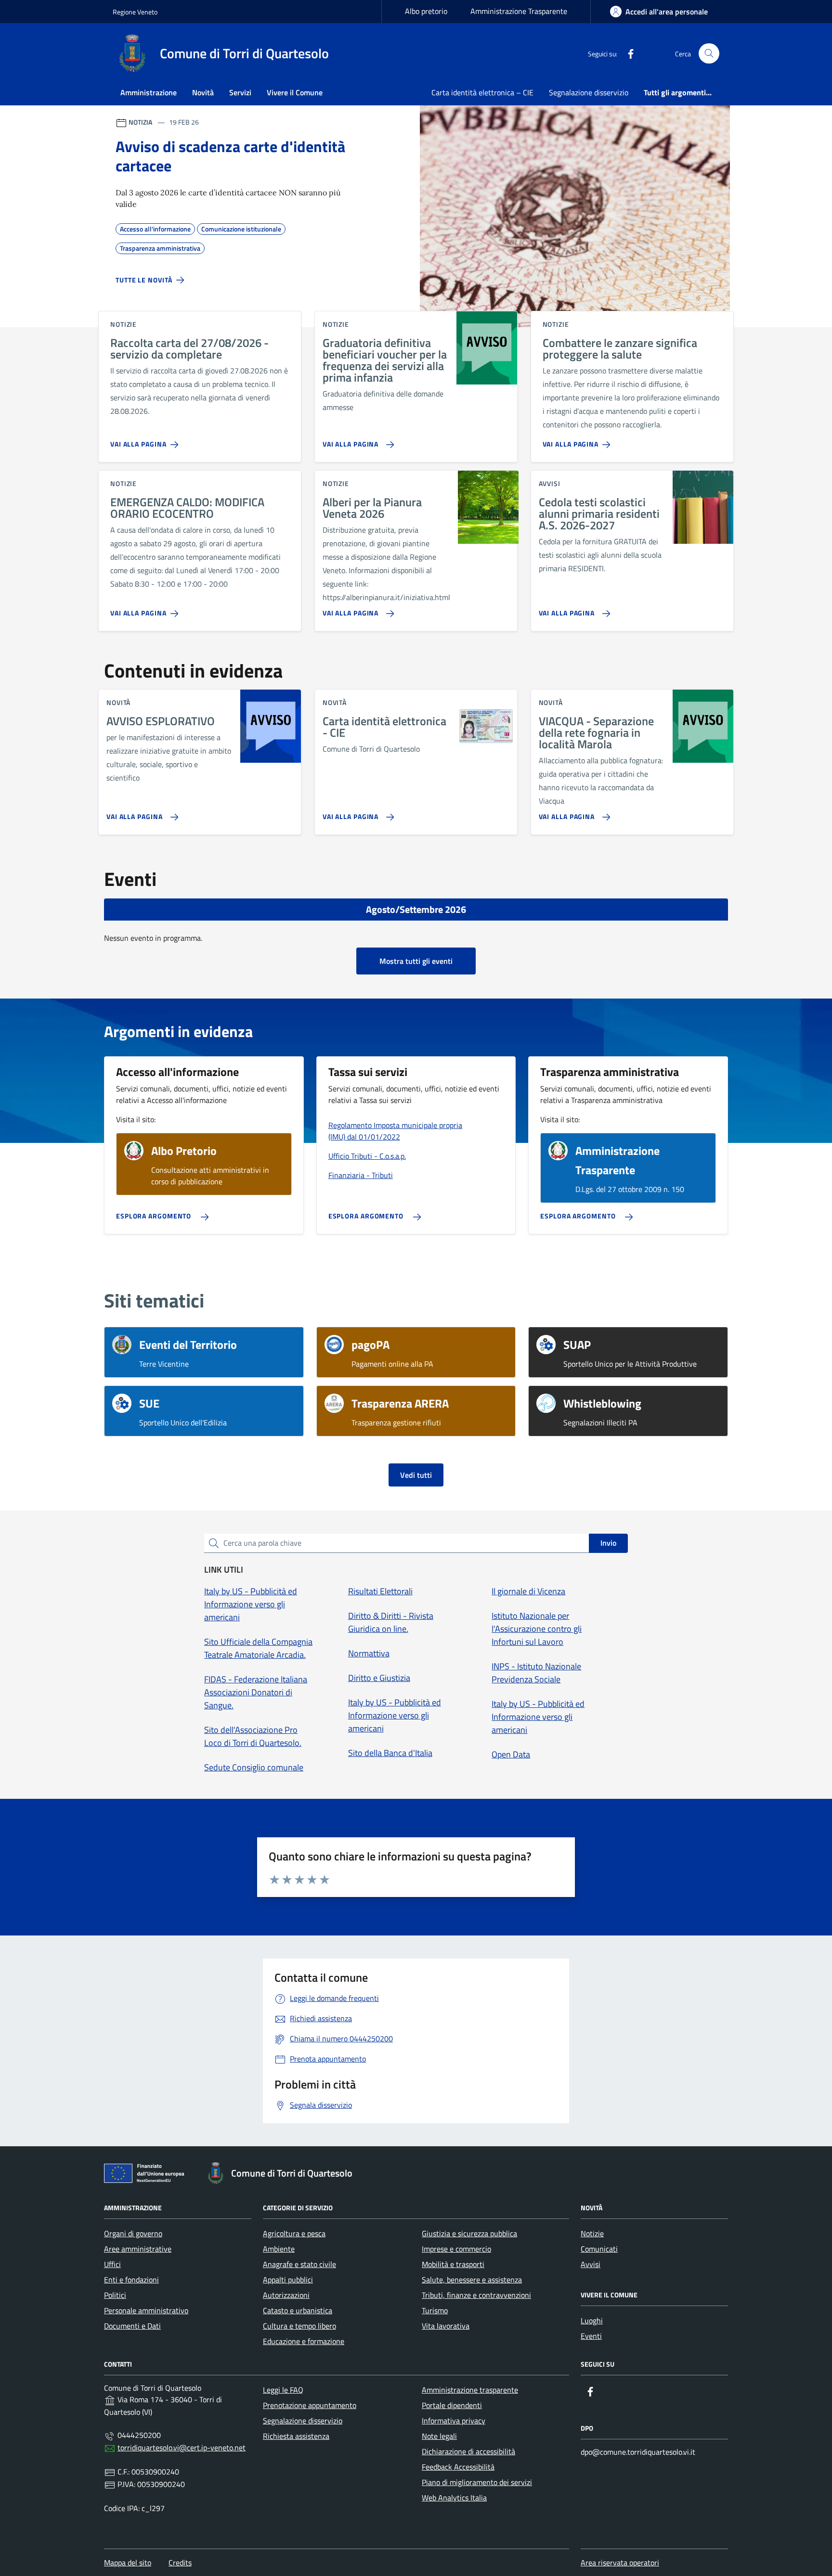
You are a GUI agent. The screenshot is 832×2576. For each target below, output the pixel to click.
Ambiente (279, 2249)
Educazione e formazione (304, 2341)
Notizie (592, 2233)
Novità (203, 92)
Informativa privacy (454, 2421)
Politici (115, 2295)
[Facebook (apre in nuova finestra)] (627, 53)
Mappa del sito (128, 2563)
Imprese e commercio (456, 2249)
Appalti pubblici (288, 2280)
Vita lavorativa (446, 2326)
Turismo (435, 2310)
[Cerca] (709, 54)
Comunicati (599, 2249)
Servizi (240, 92)
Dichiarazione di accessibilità (468, 2451)
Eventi (591, 2336)
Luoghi (592, 2320)
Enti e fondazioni (131, 2280)
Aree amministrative (138, 2249)
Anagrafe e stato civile (299, 2264)
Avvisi (591, 2264)
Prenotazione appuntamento (310, 2405)
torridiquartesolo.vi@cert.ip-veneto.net (182, 2448)
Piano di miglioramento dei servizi (477, 2482)
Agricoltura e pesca (294, 2233)
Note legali (439, 2436)
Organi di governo (133, 2233)
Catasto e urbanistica (298, 2310)
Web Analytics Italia (454, 2498)
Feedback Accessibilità (458, 2467)
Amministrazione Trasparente (519, 11)
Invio (608, 1543)
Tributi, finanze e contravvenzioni (476, 2295)
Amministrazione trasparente (470, 2390)
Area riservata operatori (620, 2563)
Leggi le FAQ (283, 2390)
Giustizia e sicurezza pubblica (469, 2233)
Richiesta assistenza (296, 2436)
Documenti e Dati (132, 2326)
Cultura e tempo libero (299, 2326)
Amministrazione (149, 92)
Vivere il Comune (295, 92)
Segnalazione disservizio (589, 92)
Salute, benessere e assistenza (472, 2280)
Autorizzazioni (286, 2295)
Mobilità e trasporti (453, 2264)
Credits (180, 2563)
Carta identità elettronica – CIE (482, 92)
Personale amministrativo (146, 2310)
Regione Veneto (135, 12)
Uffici (112, 2264)
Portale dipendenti (452, 2405)
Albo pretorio (426, 11)
